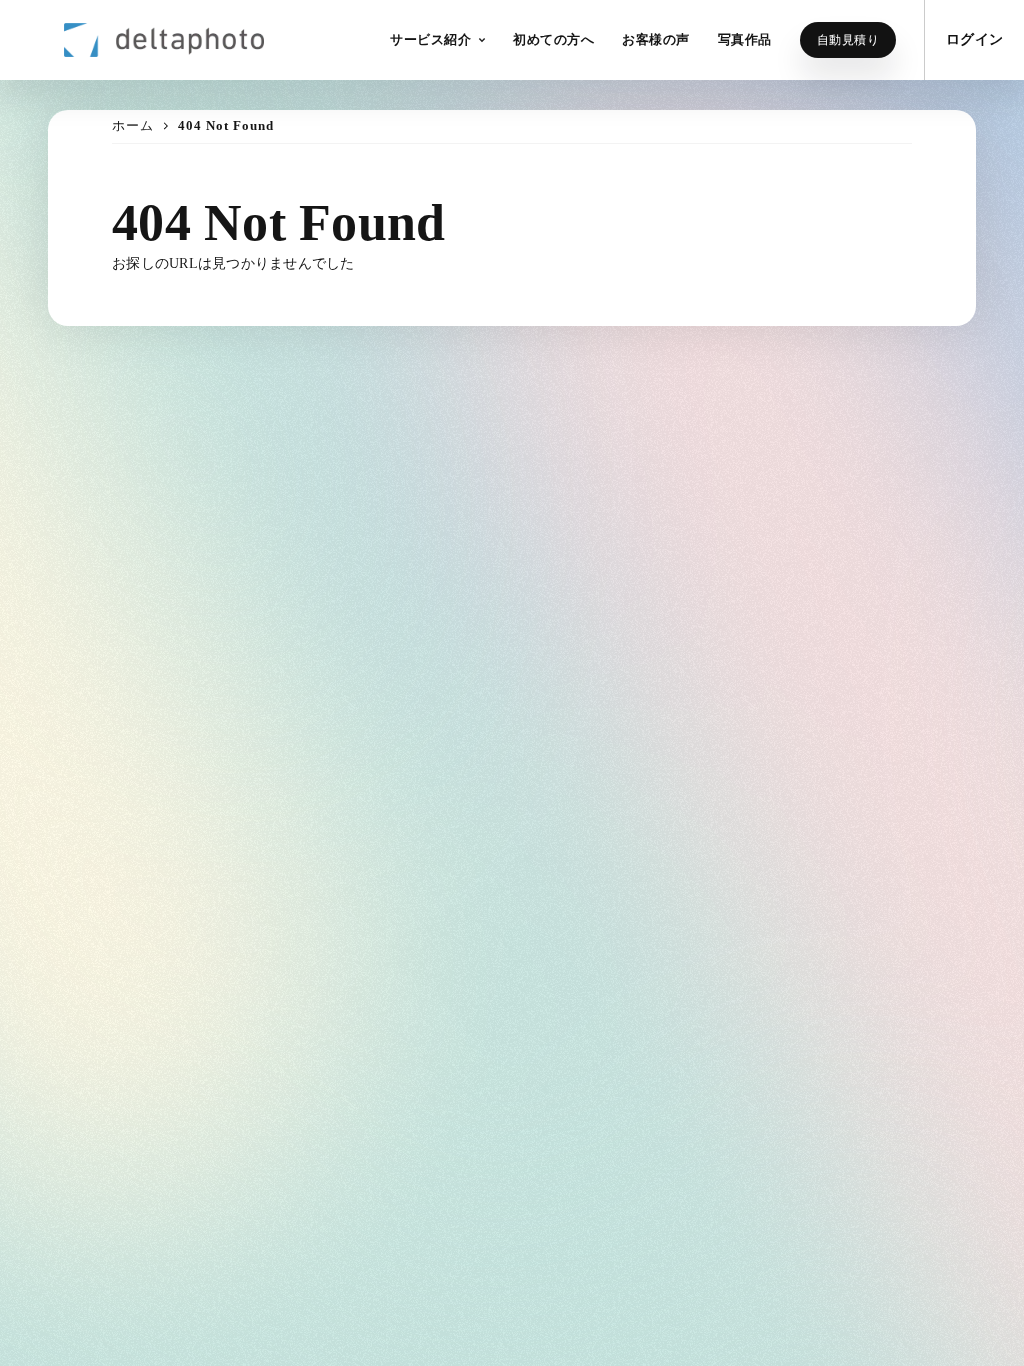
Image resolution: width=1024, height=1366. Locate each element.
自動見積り (848, 40)
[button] (437, 40)
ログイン (974, 39)
